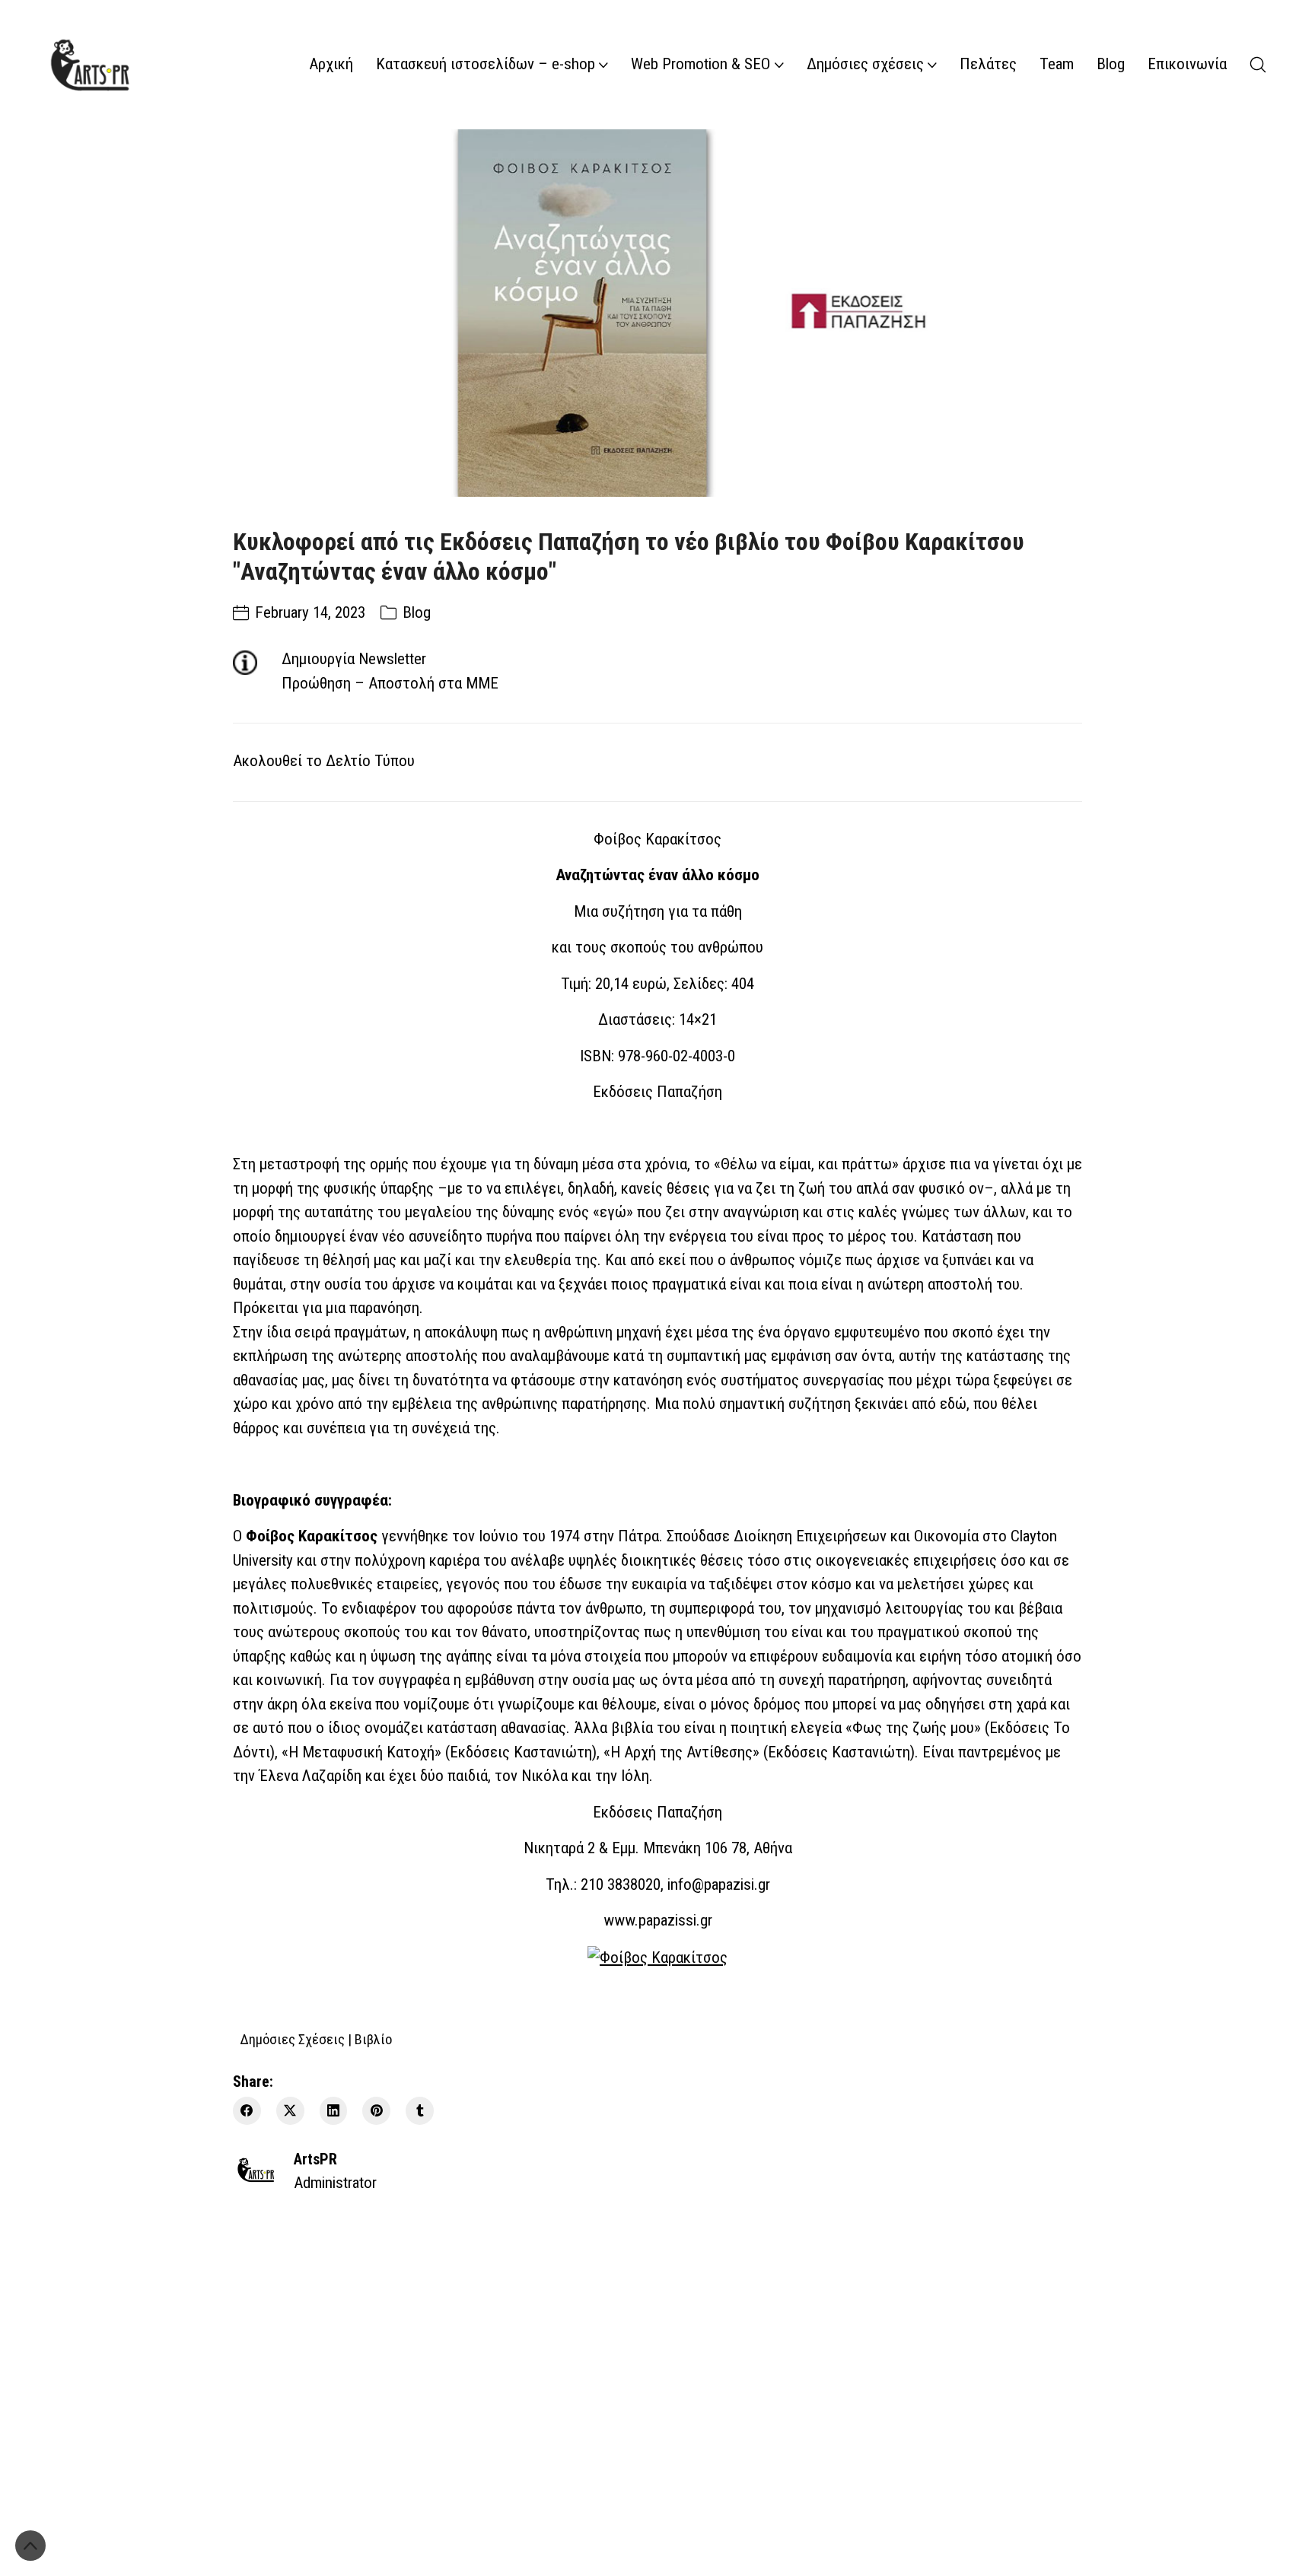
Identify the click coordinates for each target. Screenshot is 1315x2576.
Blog (417, 612)
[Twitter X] (290, 2111)
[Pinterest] (376, 2111)
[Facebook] (247, 2111)
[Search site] (1258, 65)
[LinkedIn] (334, 2111)
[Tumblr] (420, 2111)
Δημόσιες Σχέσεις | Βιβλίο (316, 2039)
